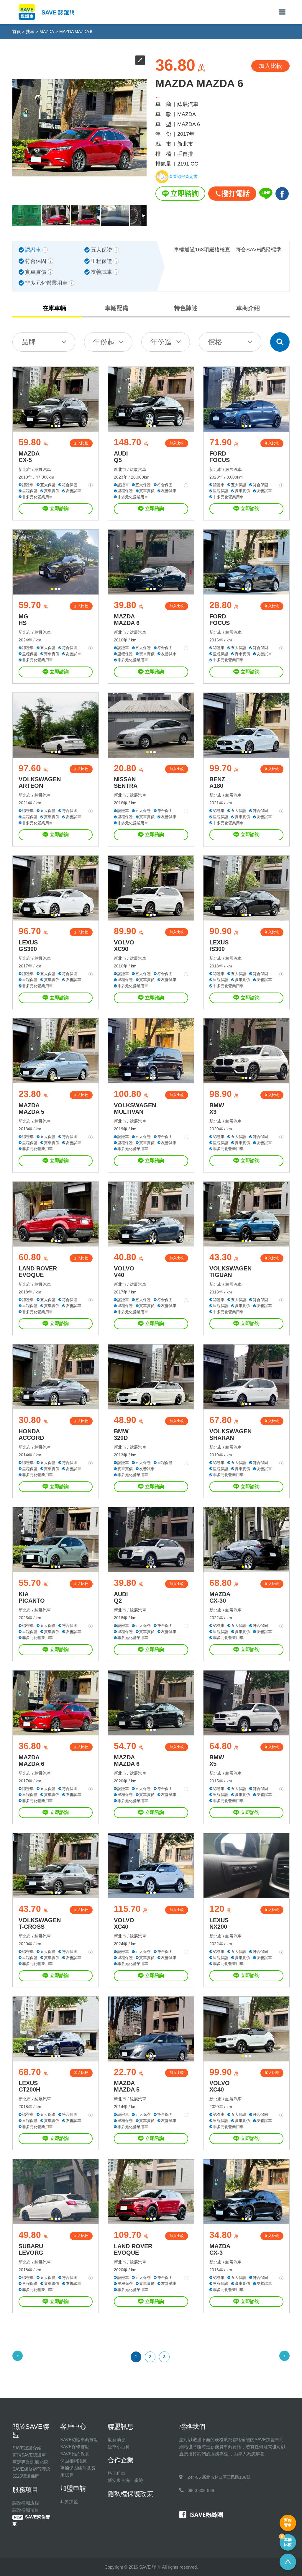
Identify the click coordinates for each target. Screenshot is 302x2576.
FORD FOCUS (220, 457)
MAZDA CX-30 (220, 1597)
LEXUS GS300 (28, 946)
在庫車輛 (54, 308)
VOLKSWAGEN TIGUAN (230, 1272)
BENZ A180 (217, 782)
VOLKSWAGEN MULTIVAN (135, 1108)
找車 (30, 32)
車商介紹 (248, 308)
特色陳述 (186, 308)
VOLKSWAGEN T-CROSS (40, 1923)
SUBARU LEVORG (31, 2249)
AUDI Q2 (121, 1597)
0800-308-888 (201, 2490)
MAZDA (47, 32)
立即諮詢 (185, 193)
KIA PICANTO (32, 1597)
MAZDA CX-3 (220, 2249)
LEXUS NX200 (219, 1923)
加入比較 (81, 443)
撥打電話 (236, 193)
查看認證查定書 (183, 176)
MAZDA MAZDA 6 (127, 620)
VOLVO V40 (124, 1272)
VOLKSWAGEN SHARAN (230, 1434)
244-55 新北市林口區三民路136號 (219, 2477)
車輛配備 (116, 308)
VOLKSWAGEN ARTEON (40, 782)
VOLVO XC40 (124, 1923)
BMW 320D (121, 1434)
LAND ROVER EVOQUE (38, 1272)
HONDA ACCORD (31, 1434)
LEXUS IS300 (219, 946)
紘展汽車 (43, 469)
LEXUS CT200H (29, 2086)
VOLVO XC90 (124, 946)
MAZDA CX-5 (29, 457)
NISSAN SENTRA (126, 782)
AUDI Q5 (121, 457)
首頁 (17, 32)
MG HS (23, 620)
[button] (52, 426)
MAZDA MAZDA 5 (31, 1108)
